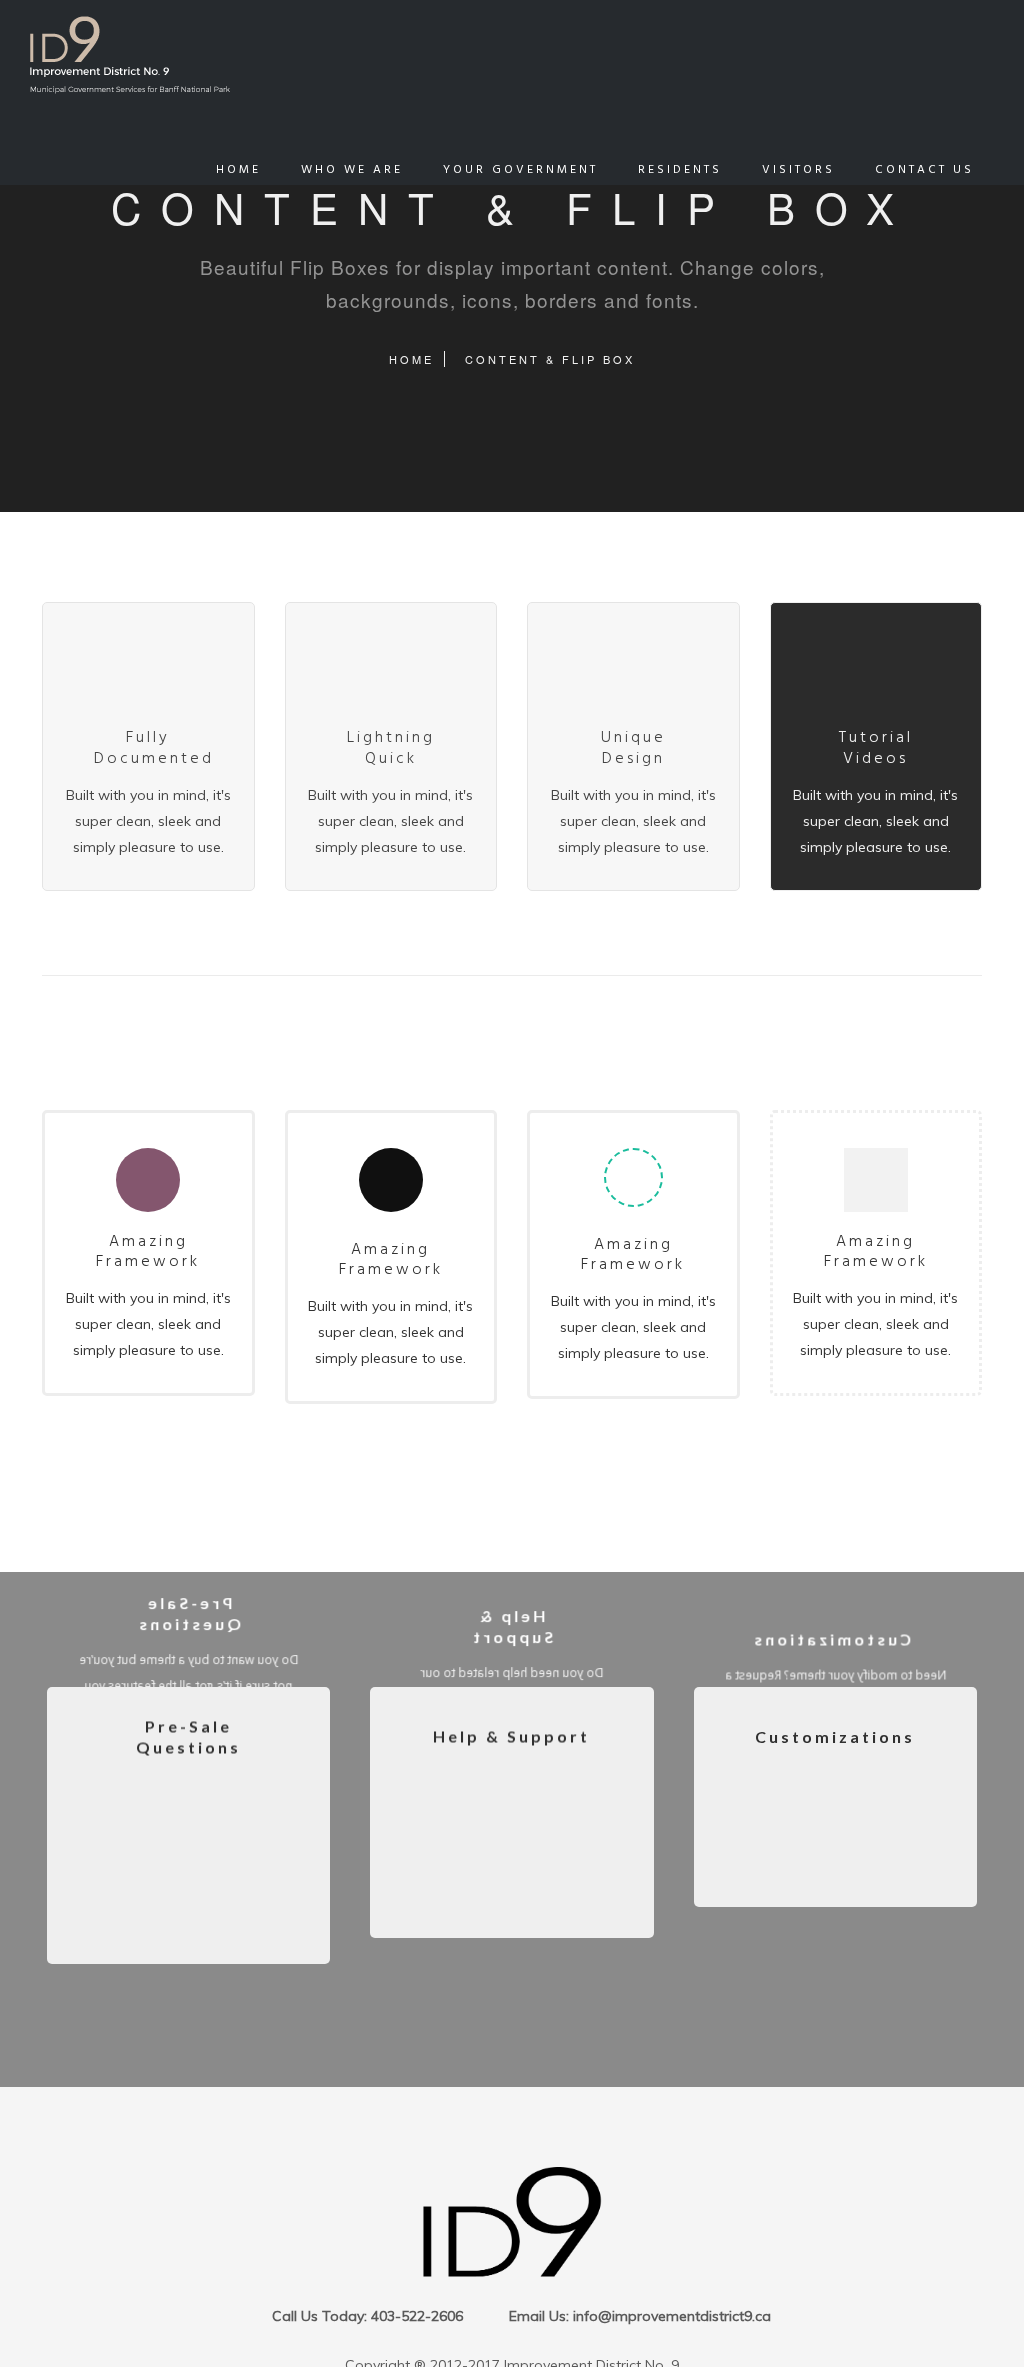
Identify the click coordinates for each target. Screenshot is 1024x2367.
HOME (238, 170)
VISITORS (798, 170)
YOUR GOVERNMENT (520, 170)
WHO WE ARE (352, 170)
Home (411, 359)
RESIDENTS (680, 170)
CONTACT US (924, 170)
